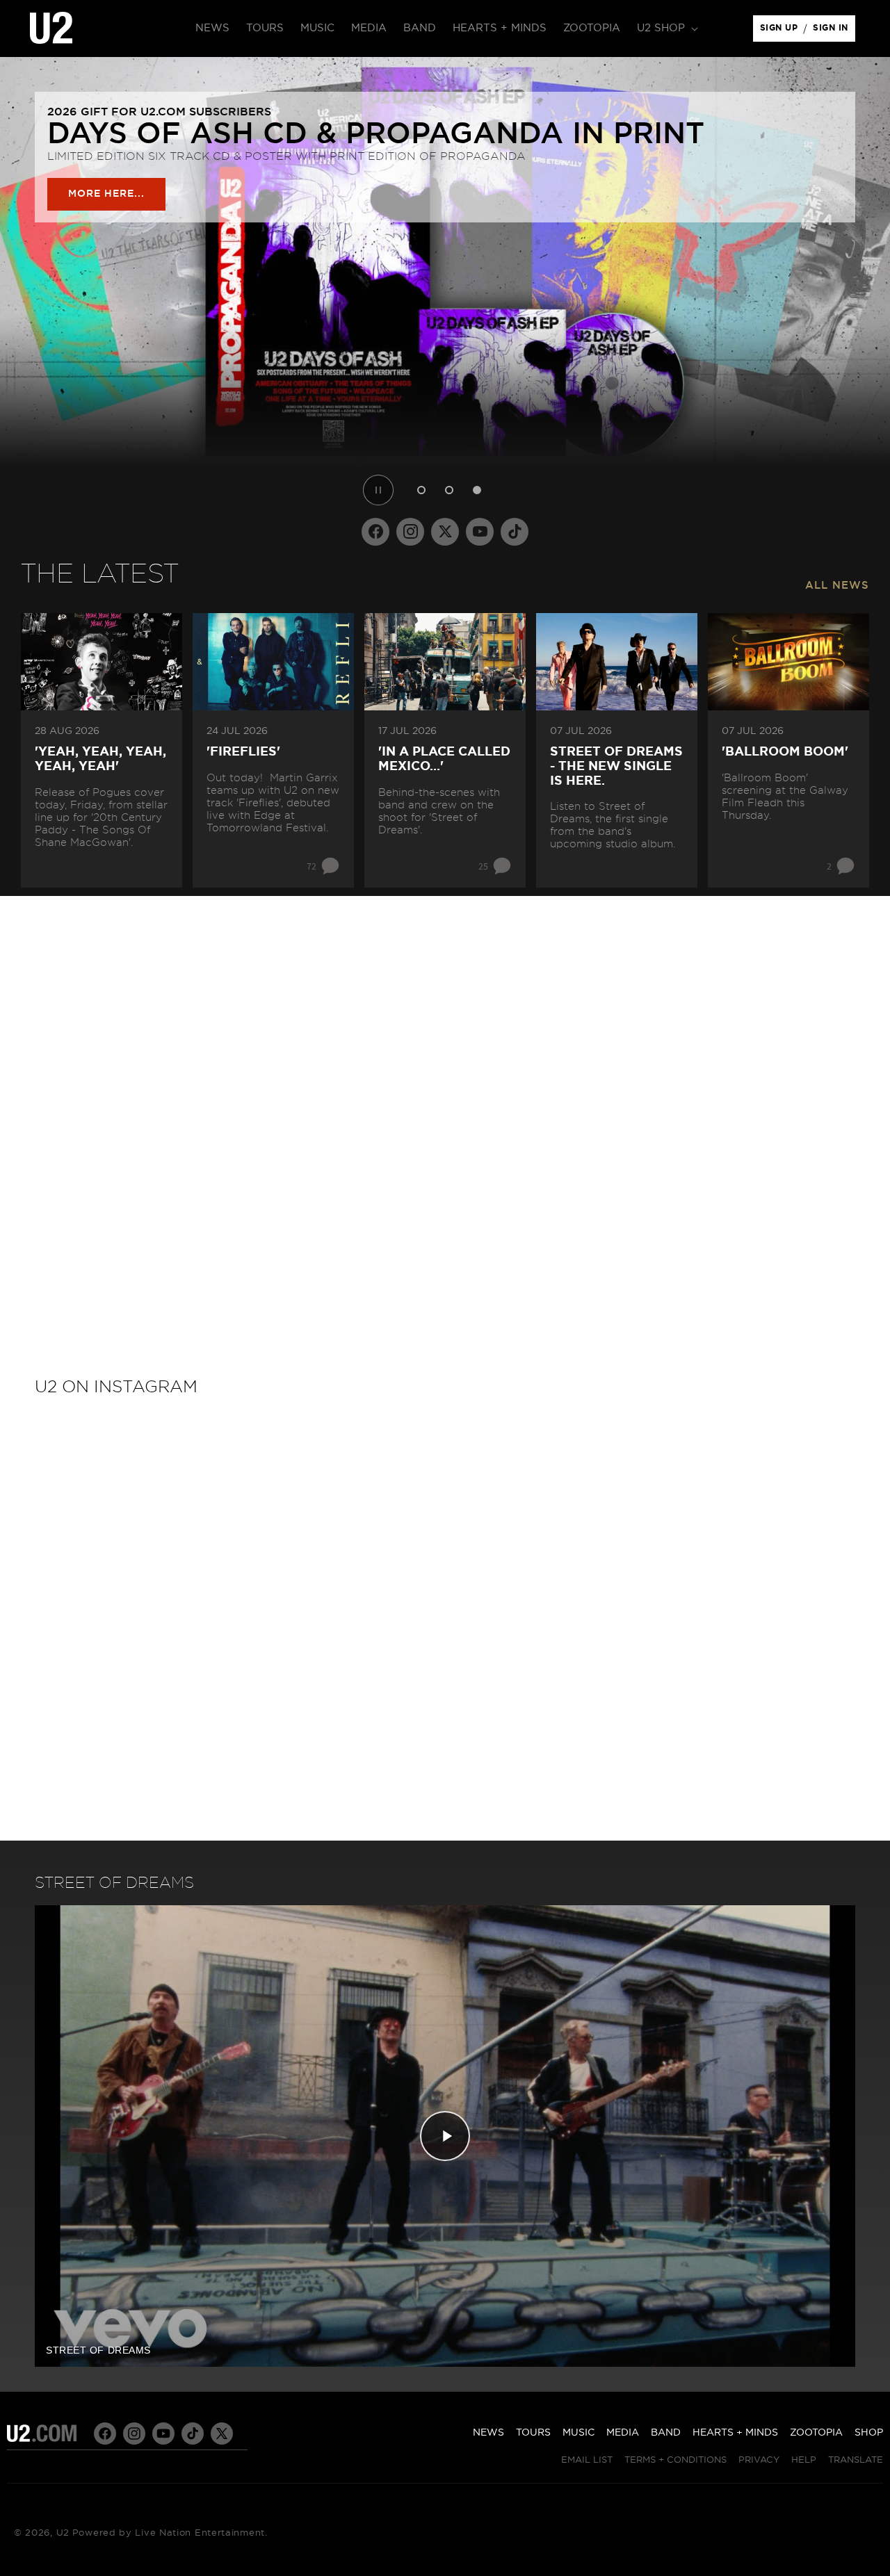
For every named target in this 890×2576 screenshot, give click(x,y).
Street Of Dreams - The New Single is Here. (616, 766)
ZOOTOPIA (816, 2433)
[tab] (421, 490)
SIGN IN (834, 31)
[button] (666, 28)
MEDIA (623, 2433)
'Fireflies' (243, 752)
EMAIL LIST (587, 2460)
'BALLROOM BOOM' (785, 752)
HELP (804, 2460)
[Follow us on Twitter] (445, 532)
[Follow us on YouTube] (480, 532)
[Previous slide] (15, 283)
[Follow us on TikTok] (515, 532)
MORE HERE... (106, 194)
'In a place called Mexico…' (444, 759)
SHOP (869, 2433)
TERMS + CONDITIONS (675, 2460)
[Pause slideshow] (378, 490)
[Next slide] (875, 283)
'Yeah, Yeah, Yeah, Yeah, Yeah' (100, 759)
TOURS (533, 2433)
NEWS (488, 2433)
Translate (856, 2460)
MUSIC (578, 2433)
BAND (666, 2433)
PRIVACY (759, 2460)
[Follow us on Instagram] (410, 532)
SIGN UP (781, 31)
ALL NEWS (837, 586)
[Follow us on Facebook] (375, 532)
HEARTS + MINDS (735, 2433)
